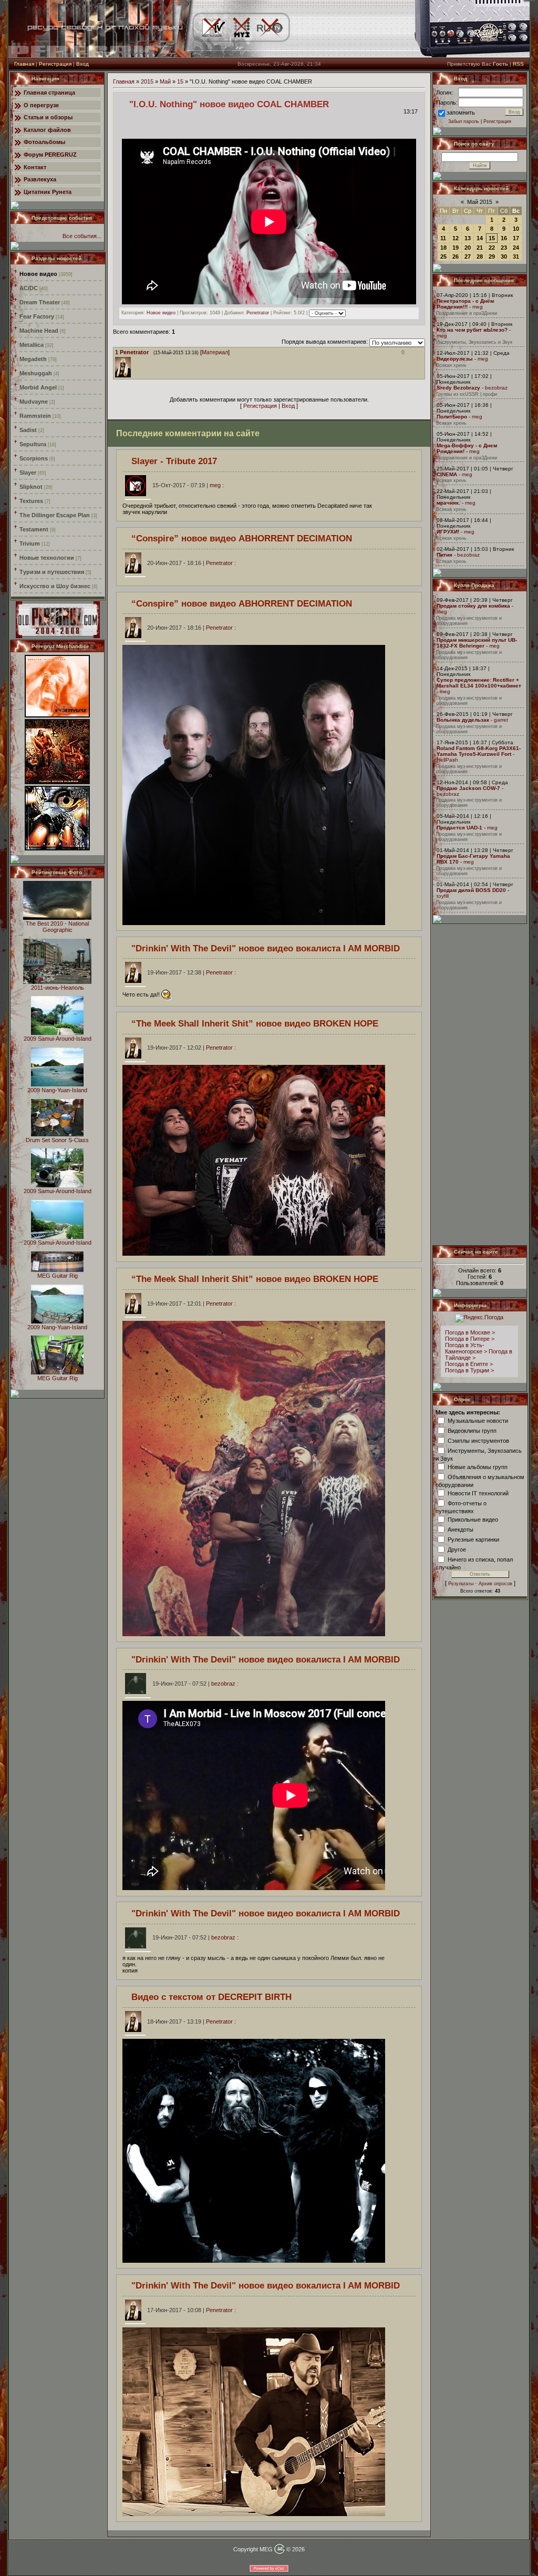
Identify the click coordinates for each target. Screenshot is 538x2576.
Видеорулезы (455, 359)
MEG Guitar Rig (58, 1276)
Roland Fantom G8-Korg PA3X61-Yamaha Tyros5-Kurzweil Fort (479, 751)
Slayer (28, 473)
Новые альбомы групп (478, 1466)
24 (516, 248)
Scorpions (34, 458)
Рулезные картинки (473, 1539)
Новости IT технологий (478, 1493)
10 (516, 229)
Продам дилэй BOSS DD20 (471, 890)
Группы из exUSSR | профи (467, 394)
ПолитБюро (452, 417)
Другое (457, 1549)
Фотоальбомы (44, 142)
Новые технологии (47, 558)
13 (468, 238)
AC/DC (29, 288)
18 (443, 248)
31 (516, 256)
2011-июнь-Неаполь (58, 988)
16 (504, 238)
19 (456, 248)
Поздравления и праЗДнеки (467, 313)
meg (478, 307)
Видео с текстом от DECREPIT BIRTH (211, 1997)
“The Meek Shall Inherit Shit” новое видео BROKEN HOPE (255, 1023)
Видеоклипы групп (472, 1430)
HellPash (447, 760)
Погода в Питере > (470, 1339)
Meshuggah (36, 373)
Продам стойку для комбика (473, 606)
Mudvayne (34, 402)
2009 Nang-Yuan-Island (57, 1090)
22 (492, 248)
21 (480, 248)
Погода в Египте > (469, 1364)
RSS (518, 64)
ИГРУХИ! (448, 532)
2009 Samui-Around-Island (58, 1039)
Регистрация (55, 64)
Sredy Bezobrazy (458, 388)
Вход (82, 64)
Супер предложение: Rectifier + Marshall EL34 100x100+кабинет (479, 683)
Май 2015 (480, 202)
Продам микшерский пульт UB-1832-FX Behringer (477, 643)
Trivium (30, 543)
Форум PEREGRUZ (50, 155)
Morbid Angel (38, 387)
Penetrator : (192, 563)
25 (443, 256)
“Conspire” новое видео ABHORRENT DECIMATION (242, 538)
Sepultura (33, 444)
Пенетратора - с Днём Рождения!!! (465, 304)
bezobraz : (195, 1684)
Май (165, 81)
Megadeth (33, 359)
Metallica (32, 345)
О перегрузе (41, 105)
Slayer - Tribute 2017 (174, 461)
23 (504, 248)
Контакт (35, 167)
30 (504, 256)
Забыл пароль (464, 121)
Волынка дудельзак (463, 720)
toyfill (443, 896)
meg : (188, 485)
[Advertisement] (480, 1084)
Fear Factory (37, 316)
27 (468, 256)
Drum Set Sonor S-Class (57, 1140)
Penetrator (258, 313)
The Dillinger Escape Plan (55, 515)
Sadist (28, 430)
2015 (147, 81)
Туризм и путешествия (52, 572)
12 (456, 238)
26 (456, 256)
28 (480, 256)
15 (180, 81)
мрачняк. (448, 503)
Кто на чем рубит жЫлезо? (472, 330)
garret (501, 720)
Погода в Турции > (469, 1370)
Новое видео (38, 274)
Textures (31, 501)
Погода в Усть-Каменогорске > (466, 1348)
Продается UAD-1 (459, 828)
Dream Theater (40, 302)
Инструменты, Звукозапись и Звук (474, 342)
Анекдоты (461, 1529)
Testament (34, 529)
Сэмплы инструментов (478, 1440)
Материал (215, 352)
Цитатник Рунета (48, 192)
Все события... (82, 236)
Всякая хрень (451, 365)
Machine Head (39, 331)
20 (468, 248)
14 (480, 238)
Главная (24, 64)
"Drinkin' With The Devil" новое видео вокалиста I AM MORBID (266, 948)
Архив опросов (495, 1584)
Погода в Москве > (470, 1332)
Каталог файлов (47, 130)
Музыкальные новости (478, 1420)
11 (443, 238)
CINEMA (447, 474)
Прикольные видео (473, 1519)
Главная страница (49, 93)
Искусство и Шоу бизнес (55, 586)
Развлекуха (40, 179)
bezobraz (496, 388)
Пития (444, 555)
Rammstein (35, 416)
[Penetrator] (133, 360)
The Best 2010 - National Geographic (57, 927)
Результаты (461, 1584)
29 (492, 256)
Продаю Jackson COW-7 (468, 788)
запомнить (461, 112)
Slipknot (31, 487)
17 (516, 238)
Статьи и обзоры (48, 117)
